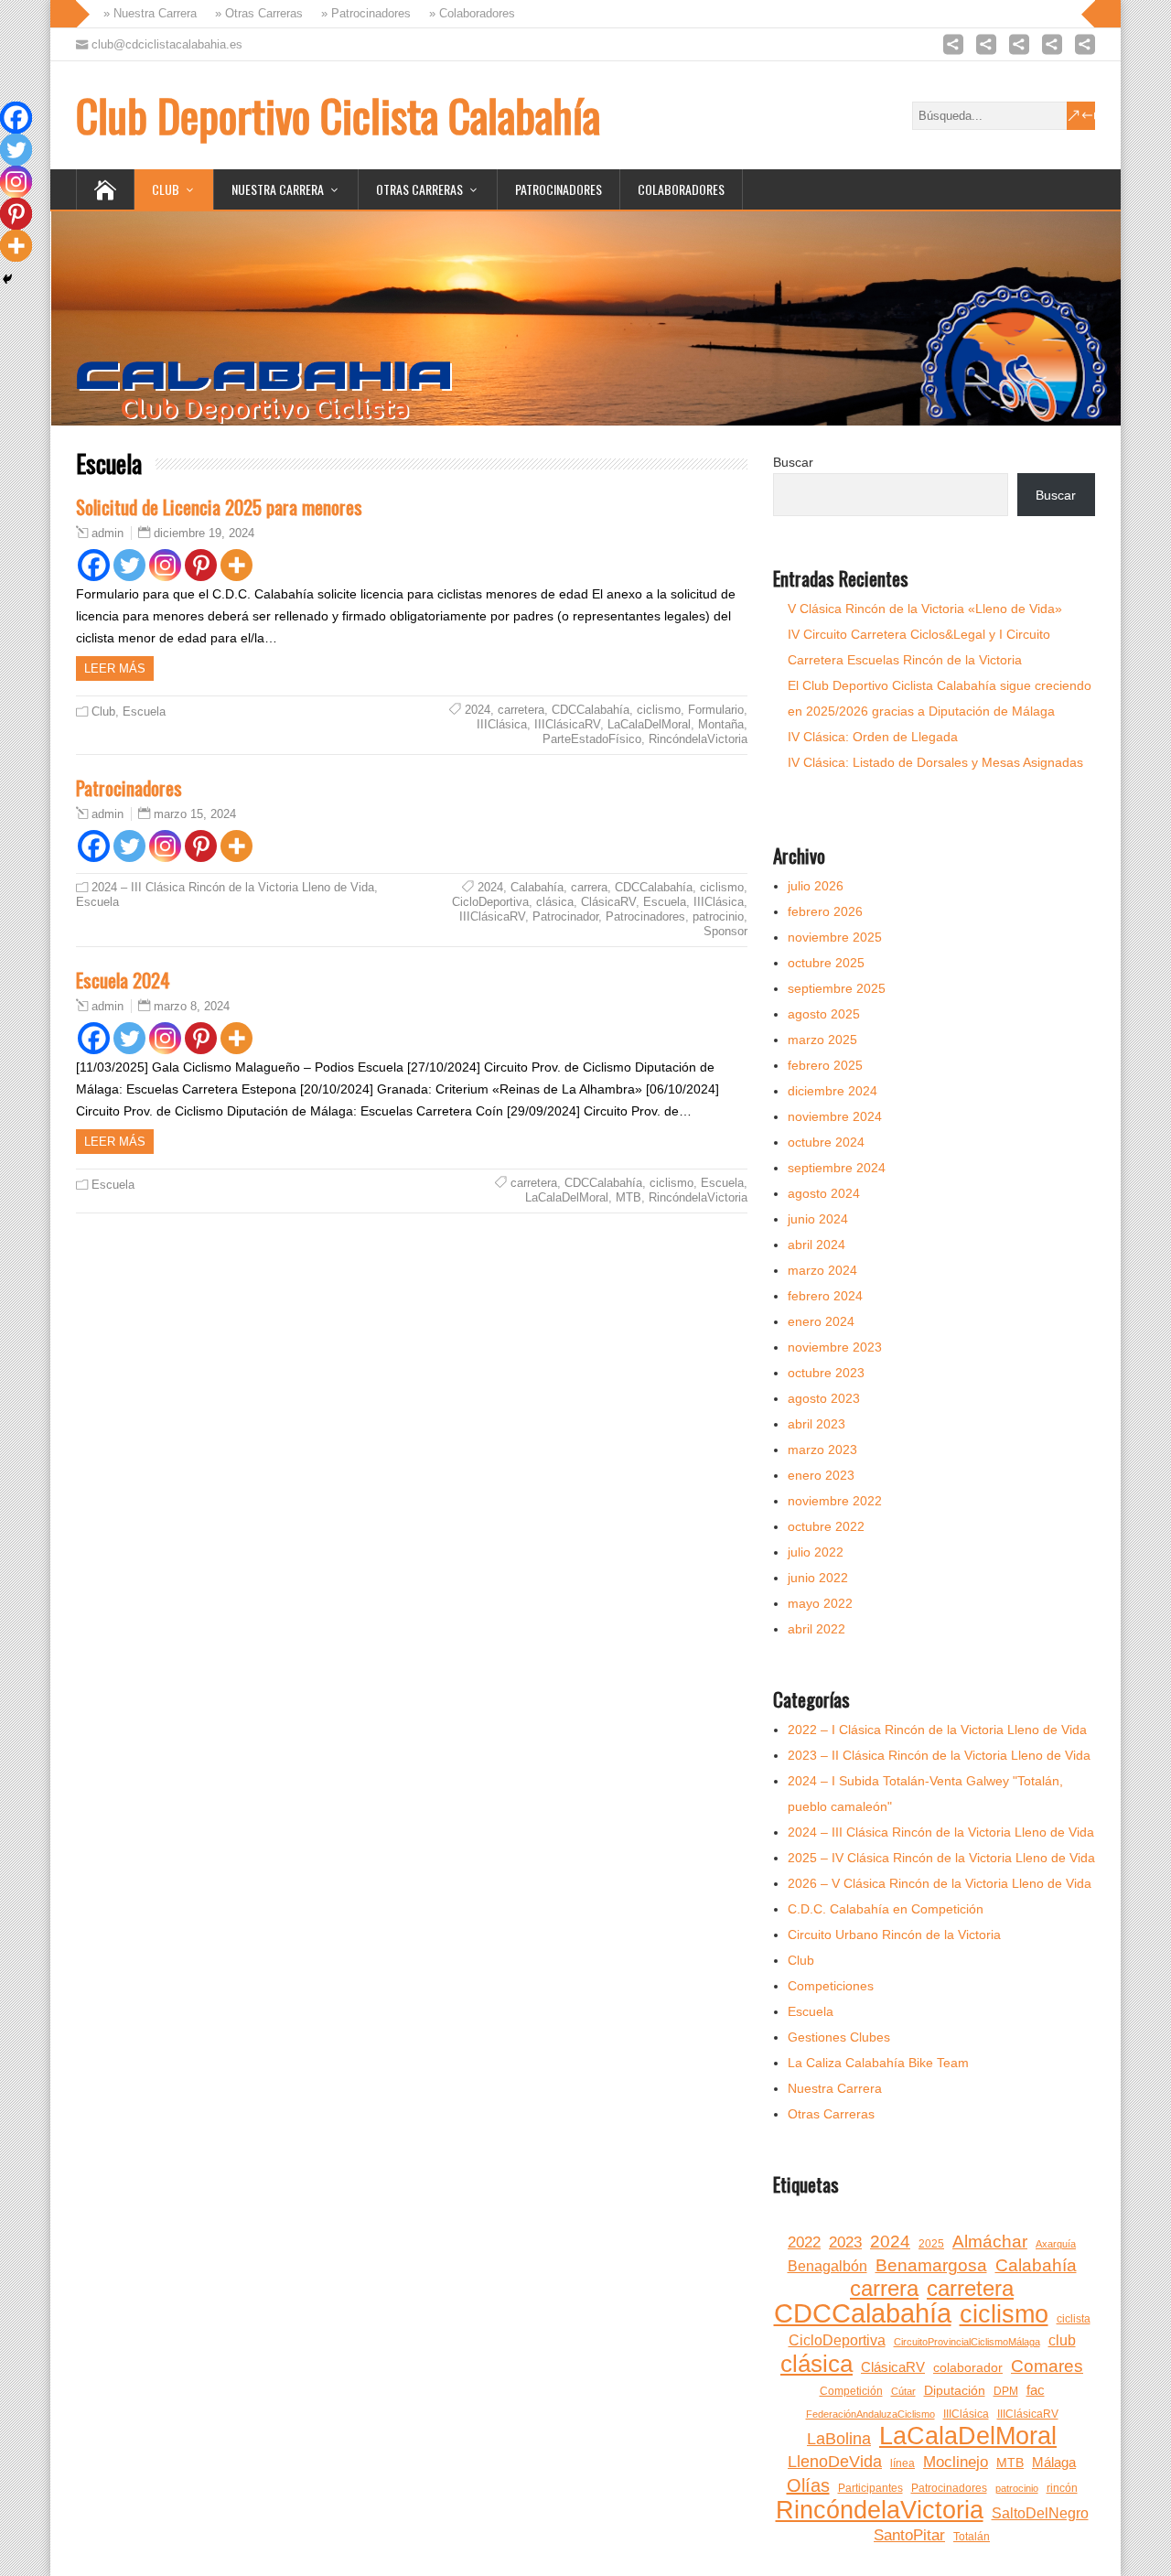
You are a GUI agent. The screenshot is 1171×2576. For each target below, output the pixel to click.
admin (107, 534)
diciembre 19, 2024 (204, 533)
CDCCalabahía (591, 710)
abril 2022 (816, 1629)
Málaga (1054, 2463)
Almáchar (990, 2242)
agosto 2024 (824, 1193)
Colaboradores (681, 189)
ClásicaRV (608, 902)
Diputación (955, 2391)
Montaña (721, 724)
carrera (589, 887)
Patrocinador (565, 916)
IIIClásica (502, 724)
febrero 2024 (825, 1296)
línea (902, 2463)
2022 (804, 2242)
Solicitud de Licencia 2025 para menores (219, 507)
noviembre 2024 (835, 1116)
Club (166, 189)
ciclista (1074, 2319)
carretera (521, 710)
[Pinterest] (201, 565)
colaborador (968, 2368)
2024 (478, 710)
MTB (628, 1197)
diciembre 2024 (833, 1091)
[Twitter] (129, 565)
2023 (845, 2242)
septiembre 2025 (837, 988)
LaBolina (839, 2439)
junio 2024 (818, 1219)
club (1062, 2340)
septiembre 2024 (837, 1168)
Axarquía (1056, 2244)
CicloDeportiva (490, 902)
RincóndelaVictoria (698, 739)
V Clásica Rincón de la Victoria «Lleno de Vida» (925, 609)
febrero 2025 (825, 1065)
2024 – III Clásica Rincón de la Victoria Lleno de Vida (233, 887)
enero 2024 (821, 1321)
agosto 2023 (824, 1398)
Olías (808, 2485)
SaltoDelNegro (1040, 2513)
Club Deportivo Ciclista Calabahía (338, 115)
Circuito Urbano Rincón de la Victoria (894, 1935)
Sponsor (725, 931)
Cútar (903, 2391)
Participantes (870, 2488)
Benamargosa (931, 2265)
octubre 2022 (826, 1526)
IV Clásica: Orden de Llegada (873, 737)
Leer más (115, 668)
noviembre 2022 (835, 1501)
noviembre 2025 (835, 937)
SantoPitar (909, 2535)
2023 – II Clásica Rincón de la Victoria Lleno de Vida (939, 1755)
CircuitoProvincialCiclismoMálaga (967, 2342)
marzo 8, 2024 (192, 1006)
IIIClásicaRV (567, 724)
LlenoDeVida (835, 2462)
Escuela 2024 (123, 980)
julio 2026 (816, 886)
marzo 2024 (822, 1270)
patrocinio (718, 916)
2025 (931, 2244)
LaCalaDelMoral (649, 724)
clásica (555, 902)
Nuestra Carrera (278, 189)
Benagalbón (827, 2266)
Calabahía (537, 887)
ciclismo (659, 710)
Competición (851, 2391)
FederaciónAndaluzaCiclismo (870, 2414)
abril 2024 (816, 1245)
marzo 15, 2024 (195, 814)
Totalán (972, 2537)
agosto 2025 (824, 1014)
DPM (1006, 2391)
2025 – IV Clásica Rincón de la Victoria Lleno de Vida (941, 1858)
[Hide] (7, 279)
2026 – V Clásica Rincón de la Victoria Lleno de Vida (940, 1883)
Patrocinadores (559, 189)
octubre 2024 (826, 1142)
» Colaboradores (467, 13)
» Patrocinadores (360, 13)
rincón (1062, 2488)
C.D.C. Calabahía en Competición (886, 1909)
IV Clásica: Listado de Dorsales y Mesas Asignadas (935, 762)
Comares (1047, 2366)
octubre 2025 (826, 963)
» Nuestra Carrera (145, 13)
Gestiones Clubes (839, 2037)
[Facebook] (94, 565)
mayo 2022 (820, 1603)
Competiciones (831, 1986)
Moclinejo (956, 2462)
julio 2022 (816, 1552)
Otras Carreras (419, 189)
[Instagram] (165, 565)
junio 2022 (818, 1578)
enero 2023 (821, 1475)
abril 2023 (816, 1424)
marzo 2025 (822, 1040)
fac (1036, 2390)
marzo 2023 (822, 1450)
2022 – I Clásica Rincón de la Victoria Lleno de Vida (937, 1730)
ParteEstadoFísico (592, 739)
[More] (236, 565)
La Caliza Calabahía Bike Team (878, 2063)
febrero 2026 (825, 911)
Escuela (144, 711)
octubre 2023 (826, 1373)
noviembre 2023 (835, 1347)
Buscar (793, 462)
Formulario (716, 710)
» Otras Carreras (253, 13)
